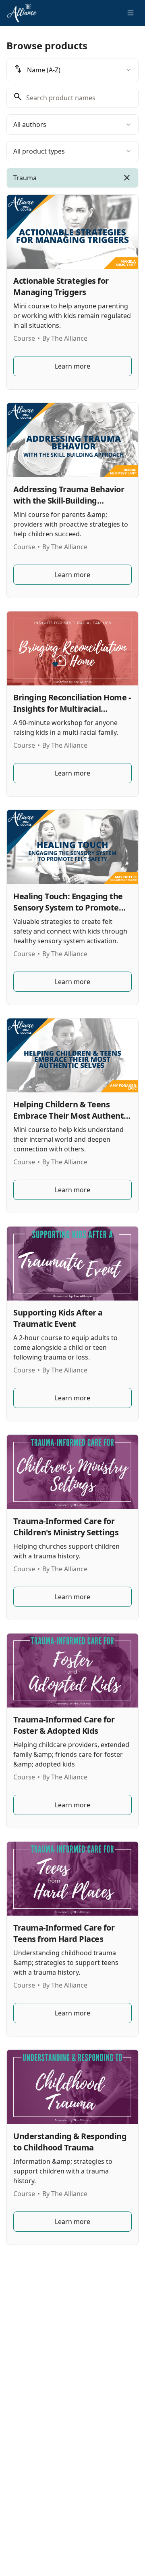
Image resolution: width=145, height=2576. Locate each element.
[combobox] (72, 70)
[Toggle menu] (130, 13)
